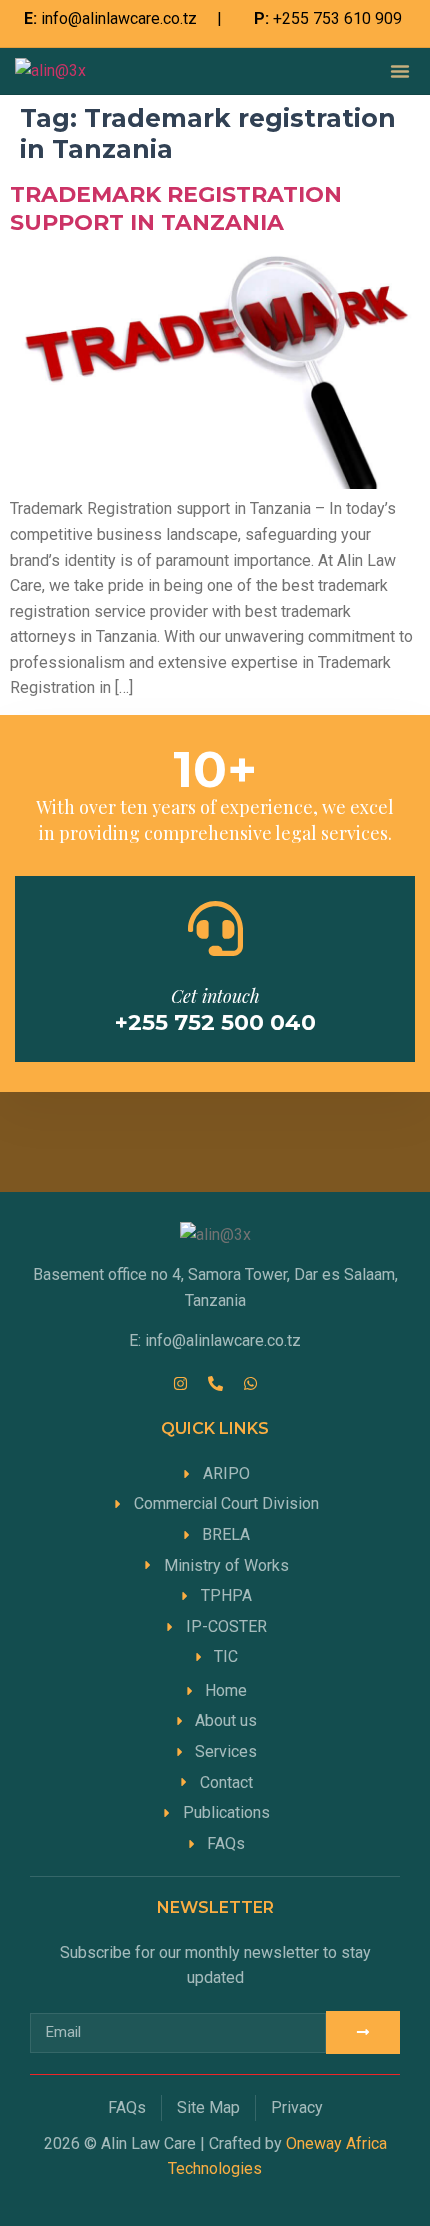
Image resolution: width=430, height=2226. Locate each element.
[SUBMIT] (363, 2032)
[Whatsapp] (250, 1383)
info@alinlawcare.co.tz (119, 18)
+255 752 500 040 (215, 1022)
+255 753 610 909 (337, 18)
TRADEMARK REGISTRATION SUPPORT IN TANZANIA (176, 208)
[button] (400, 71)
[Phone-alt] (215, 1383)
